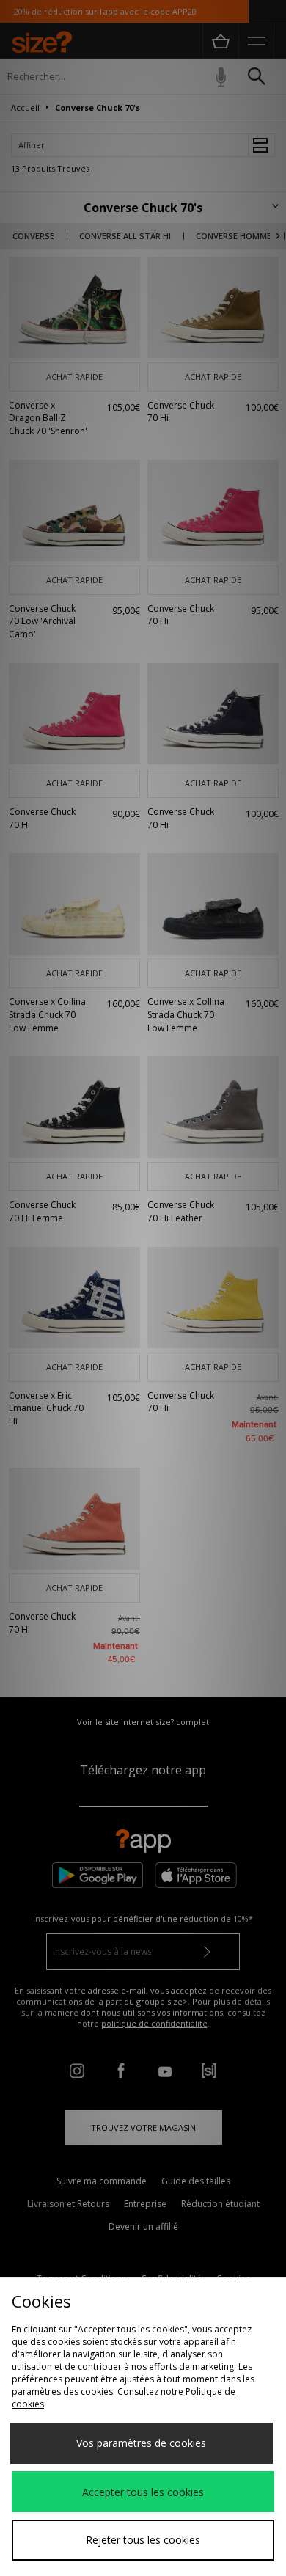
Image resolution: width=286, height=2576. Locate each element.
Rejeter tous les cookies (143, 2540)
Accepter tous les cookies (143, 2492)
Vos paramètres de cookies (141, 2443)
